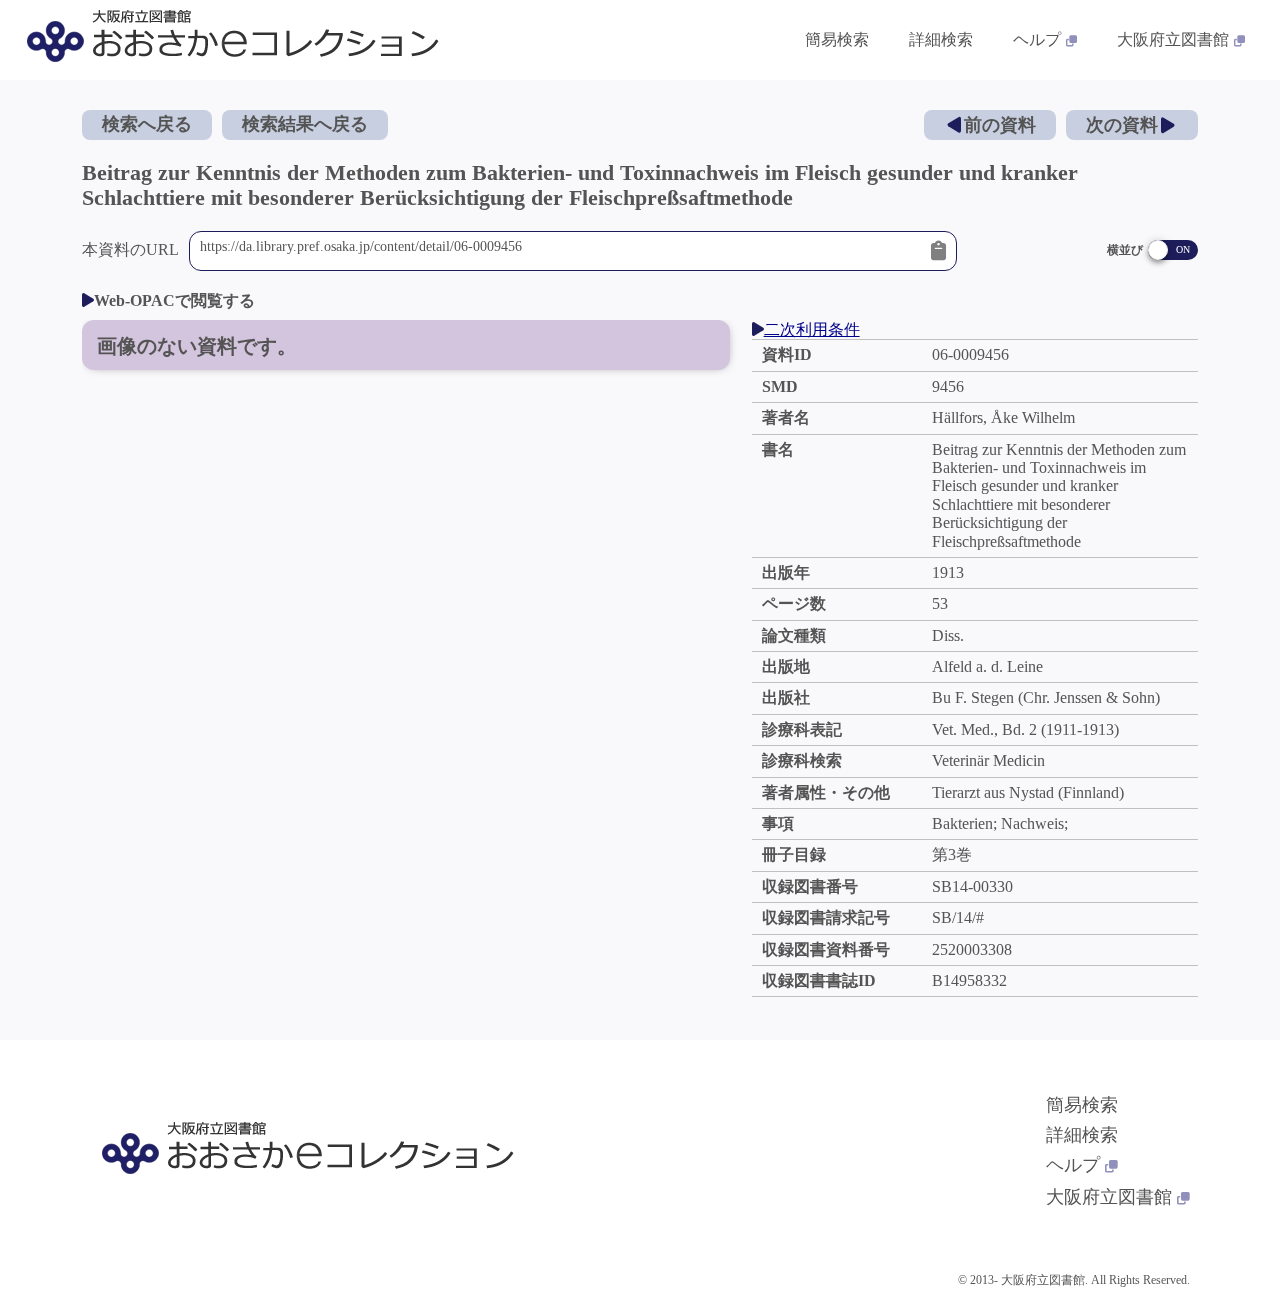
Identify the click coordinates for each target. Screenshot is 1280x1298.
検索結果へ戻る (305, 124)
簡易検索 (837, 39)
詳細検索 (941, 39)
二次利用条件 (812, 329)
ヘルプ (1037, 39)
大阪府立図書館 (1173, 39)
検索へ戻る (147, 124)
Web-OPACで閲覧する (174, 300)
